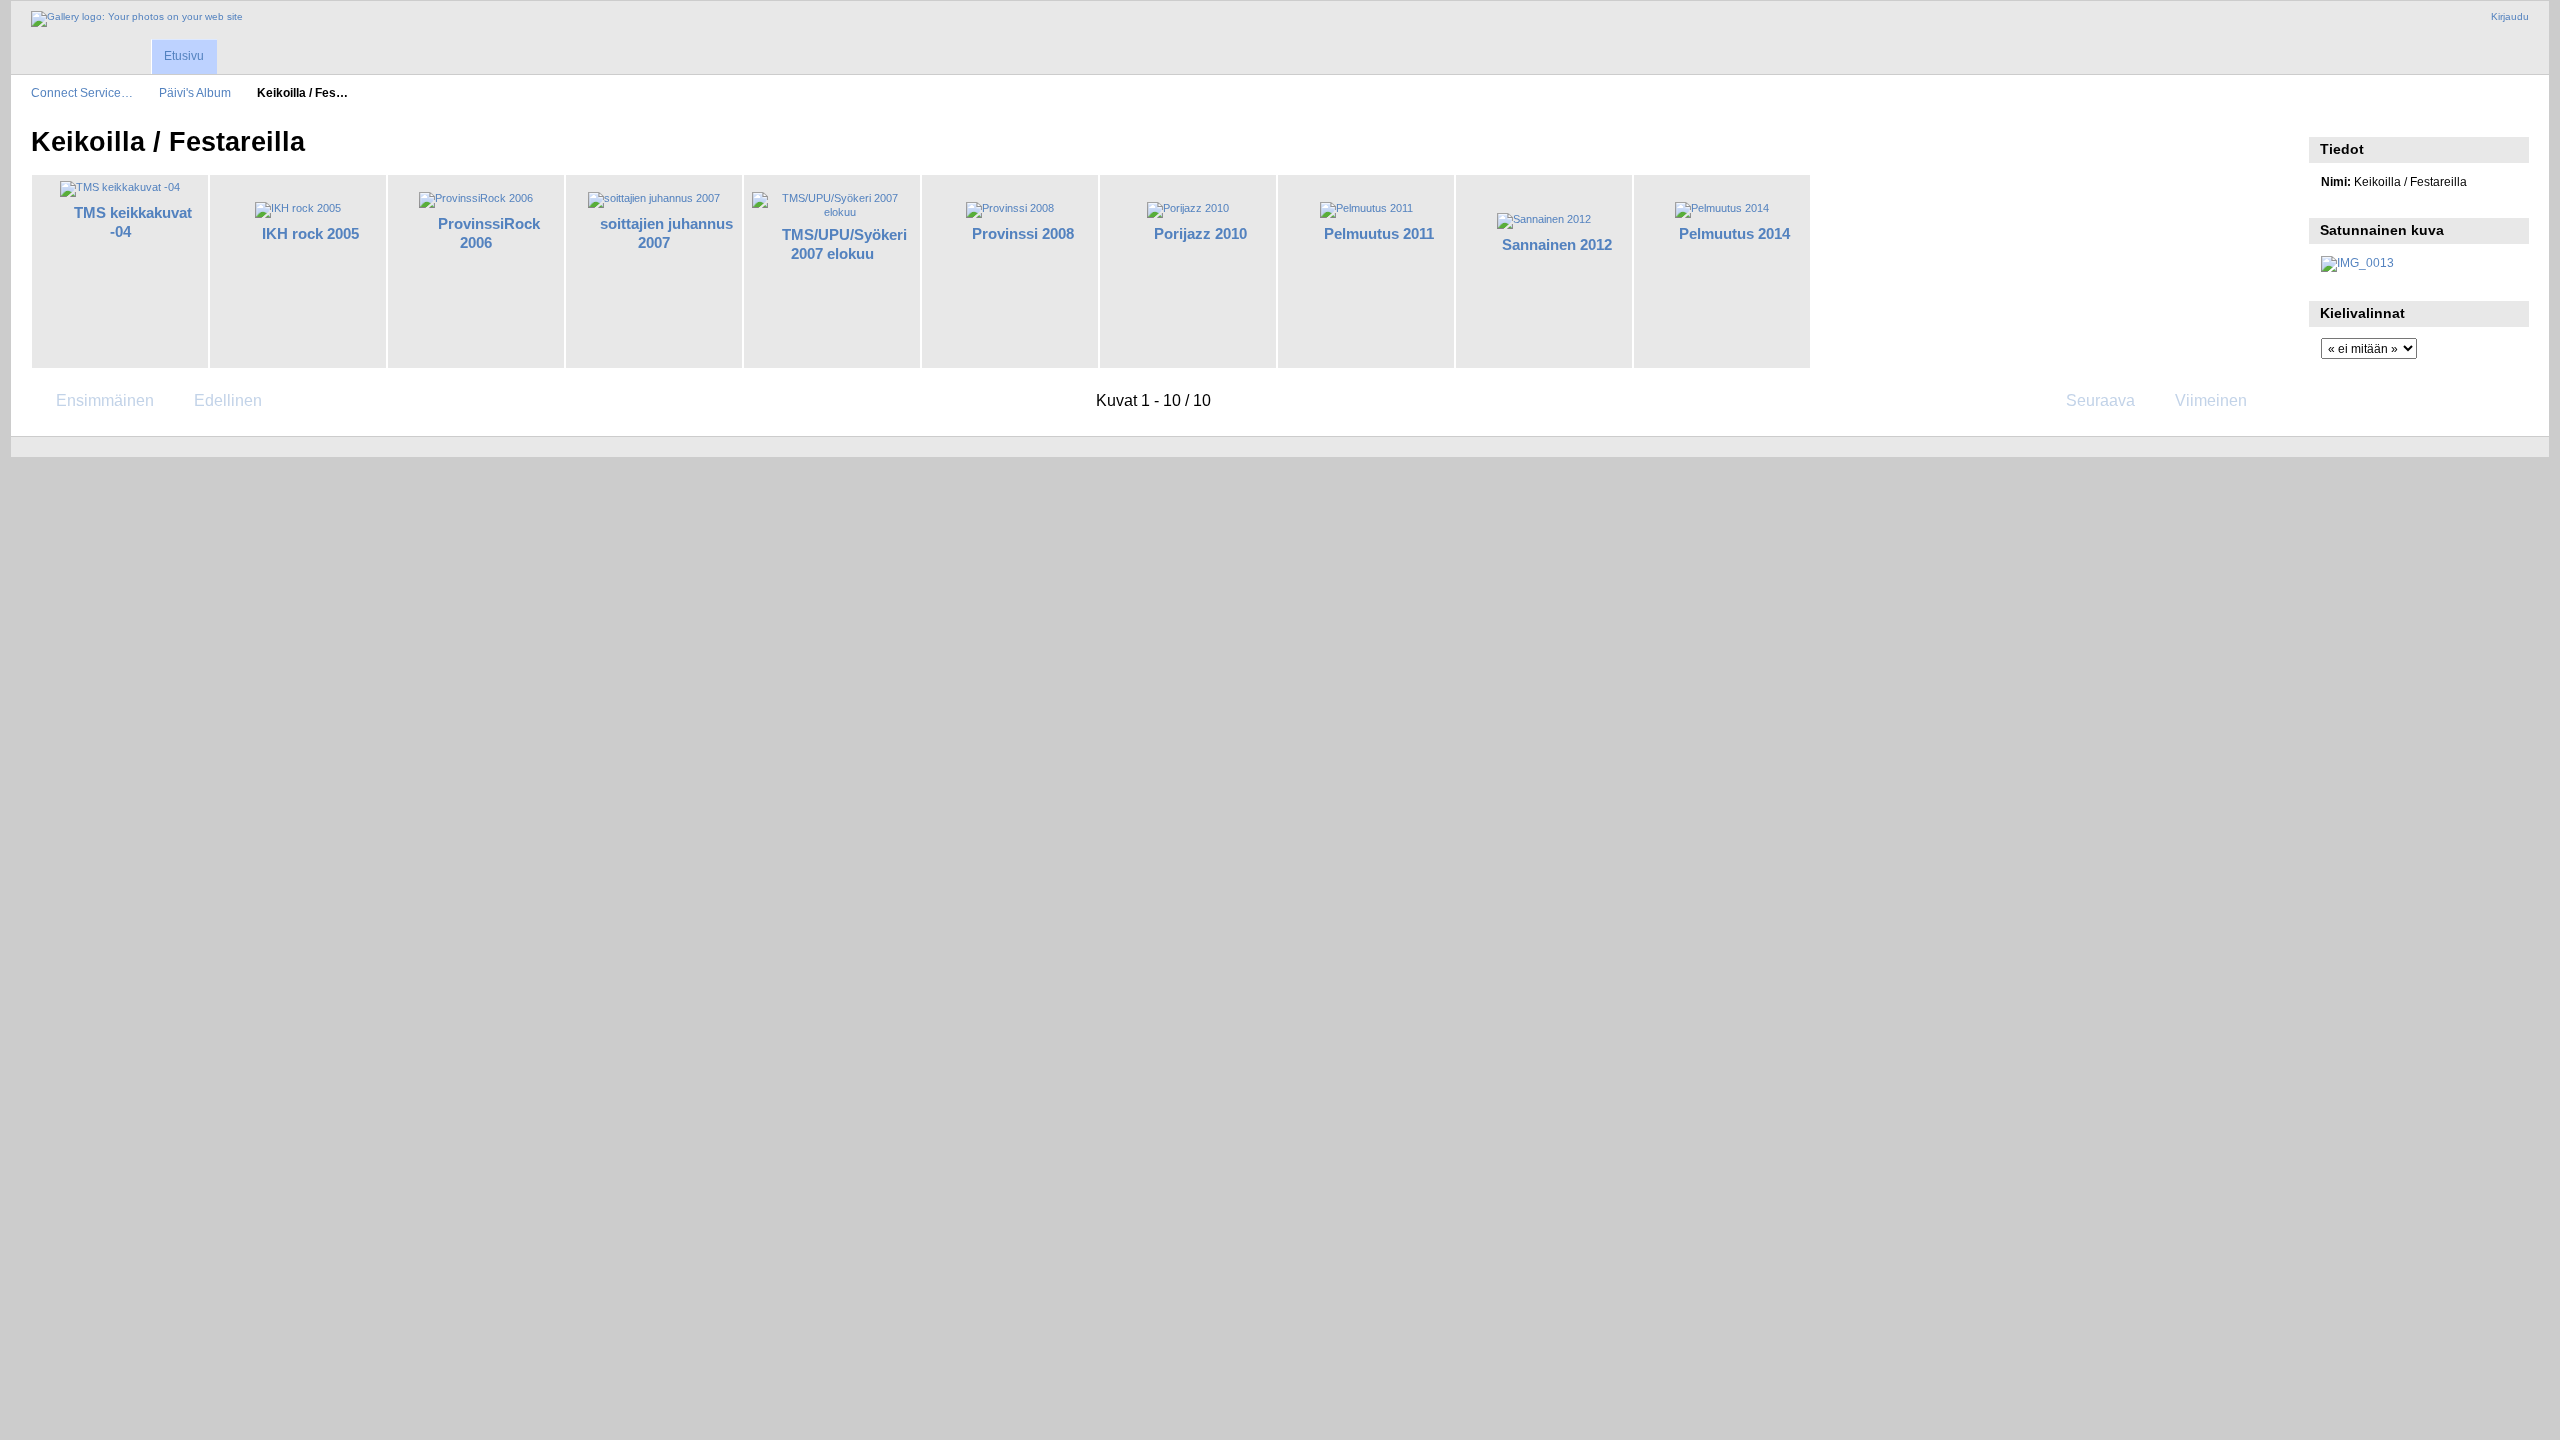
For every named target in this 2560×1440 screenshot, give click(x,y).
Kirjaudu (2510, 16)
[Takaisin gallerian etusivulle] (137, 19)
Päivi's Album (195, 92)
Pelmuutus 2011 (1379, 233)
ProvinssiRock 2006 (489, 233)
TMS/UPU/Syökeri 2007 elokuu (844, 244)
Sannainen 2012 (1557, 244)
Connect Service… (82, 92)
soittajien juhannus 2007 (666, 233)
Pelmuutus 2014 (1734, 233)
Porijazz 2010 (1200, 233)
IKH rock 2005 (310, 233)
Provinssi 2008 (1023, 233)
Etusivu (184, 56)
